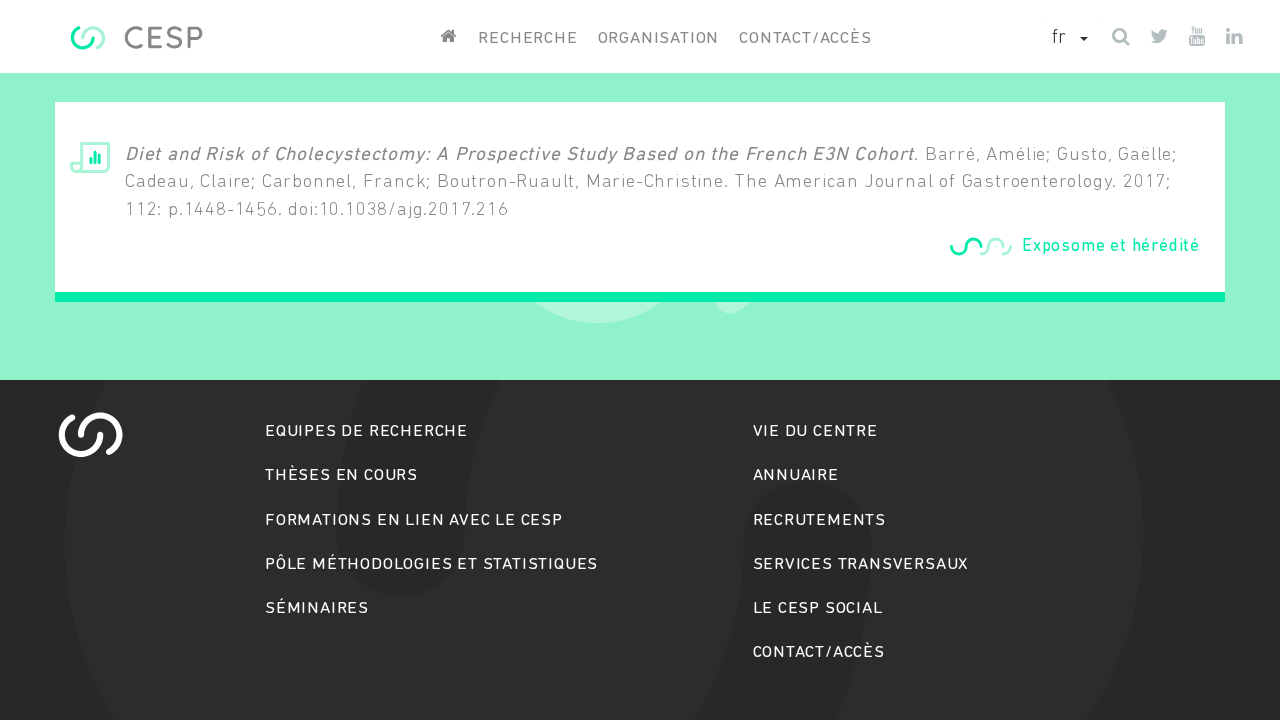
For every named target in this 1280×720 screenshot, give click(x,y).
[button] (1070, 39)
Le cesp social (818, 608)
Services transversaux (861, 564)
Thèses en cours (341, 475)
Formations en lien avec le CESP (414, 520)
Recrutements (820, 520)
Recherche (527, 38)
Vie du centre (815, 431)
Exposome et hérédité (1111, 246)
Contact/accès (805, 38)
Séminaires (317, 608)
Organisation (659, 38)
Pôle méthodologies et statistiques (431, 564)
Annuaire (796, 475)
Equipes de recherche (366, 431)
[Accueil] (136, 37)
